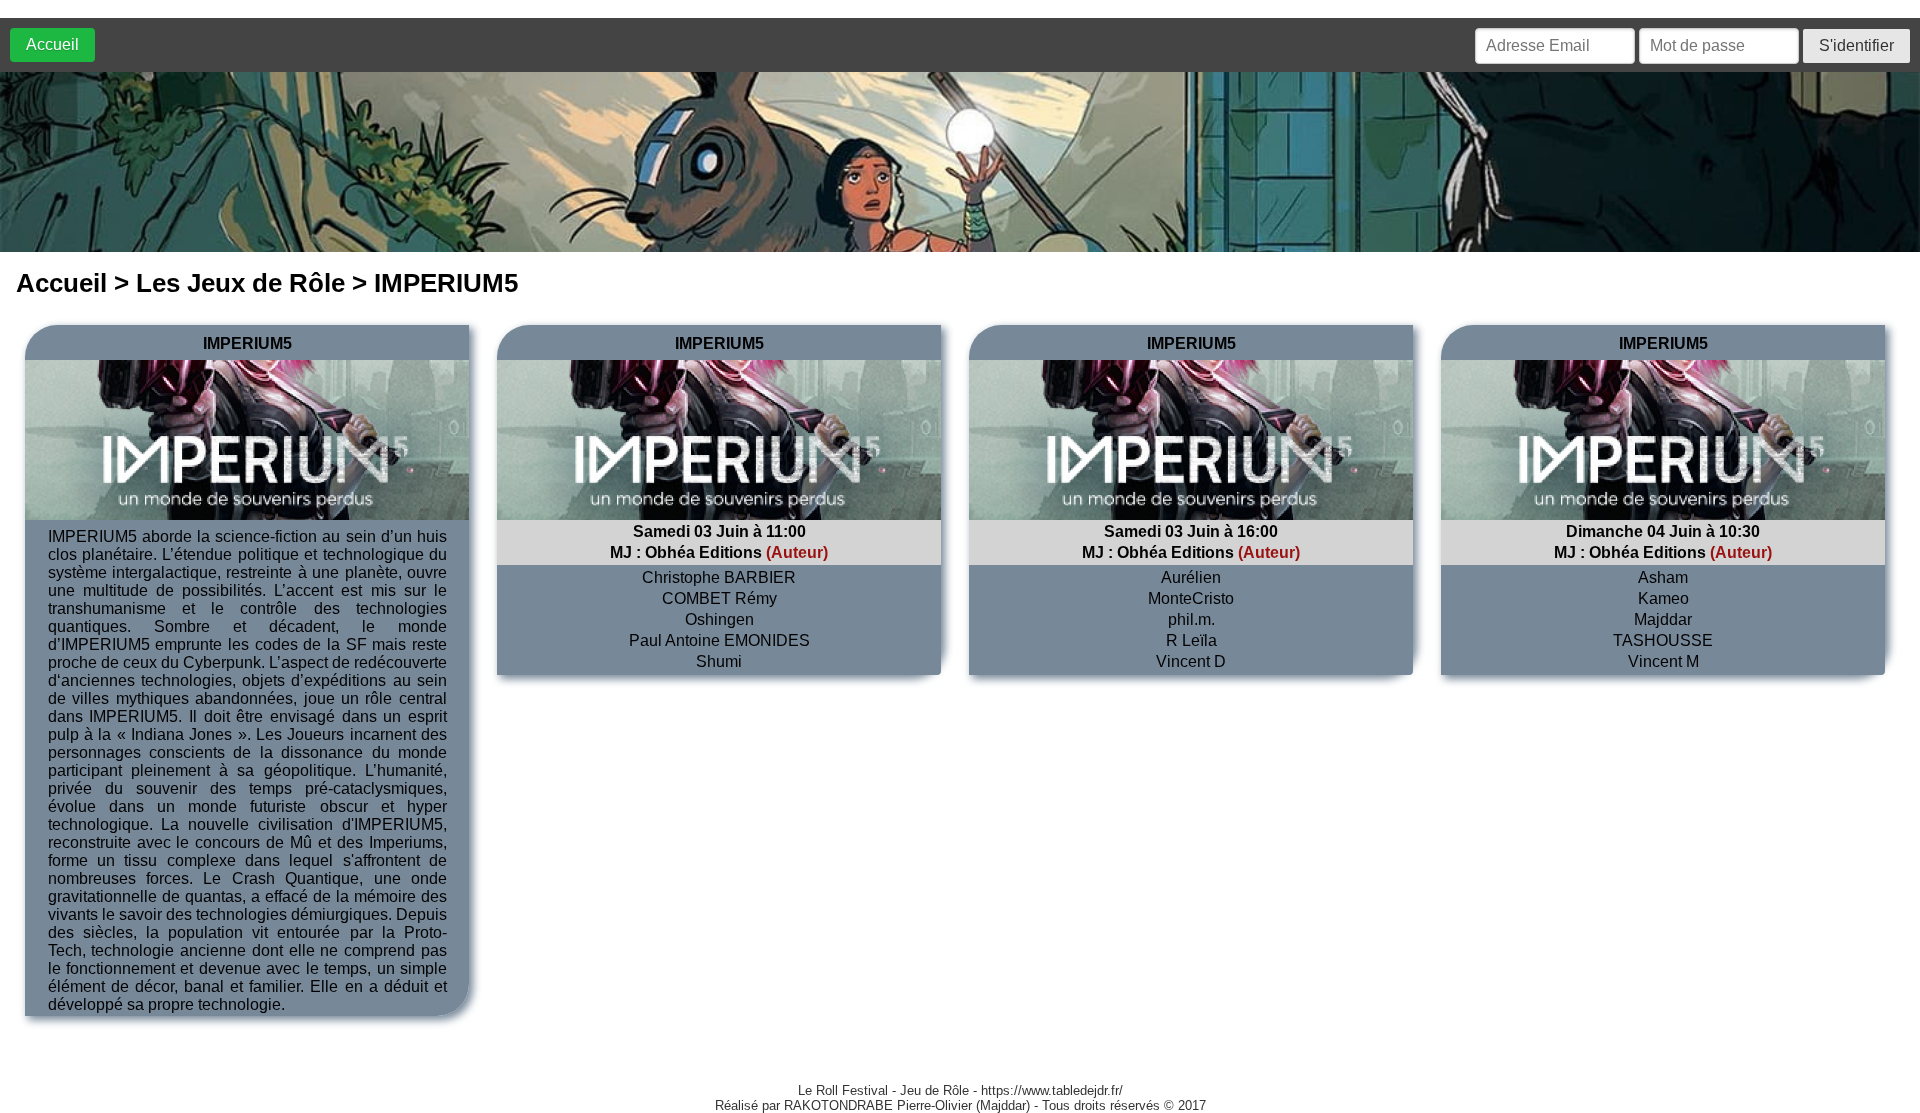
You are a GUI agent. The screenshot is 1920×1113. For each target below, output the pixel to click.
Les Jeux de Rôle (240, 283)
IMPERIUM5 (247, 343)
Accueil (52, 44)
